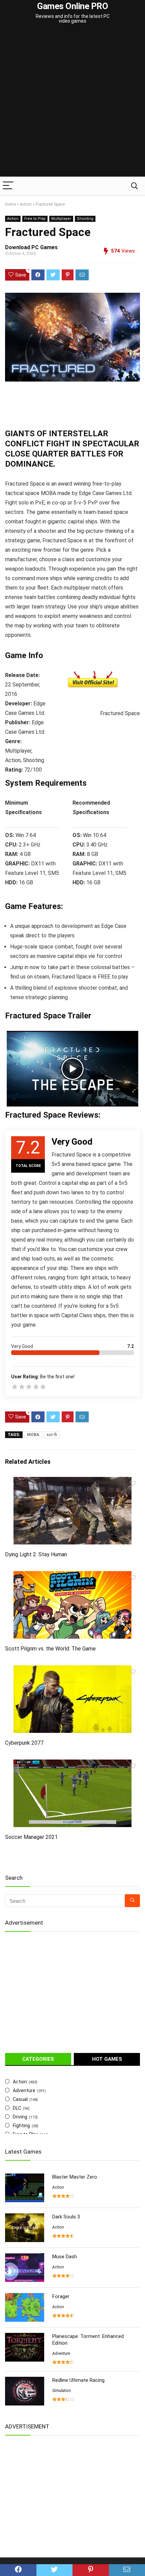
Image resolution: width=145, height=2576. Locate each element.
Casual (20, 2099)
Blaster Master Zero (75, 2177)
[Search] (135, 186)
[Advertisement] (72, 101)
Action (26, 204)
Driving (20, 2117)
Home (10, 204)
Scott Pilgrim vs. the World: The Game (50, 1649)
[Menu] (8, 186)
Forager (61, 2296)
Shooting (85, 219)
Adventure (24, 2090)
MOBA (33, 1435)
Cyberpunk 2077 (24, 1743)
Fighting (21, 2126)
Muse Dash (65, 2257)
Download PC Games (31, 247)
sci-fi (52, 1435)
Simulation (62, 2391)
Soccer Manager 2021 (31, 1837)
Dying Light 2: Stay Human (36, 1554)
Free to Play (35, 219)
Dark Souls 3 (66, 2217)
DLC (17, 2108)
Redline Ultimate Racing (78, 2380)
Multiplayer (61, 219)
